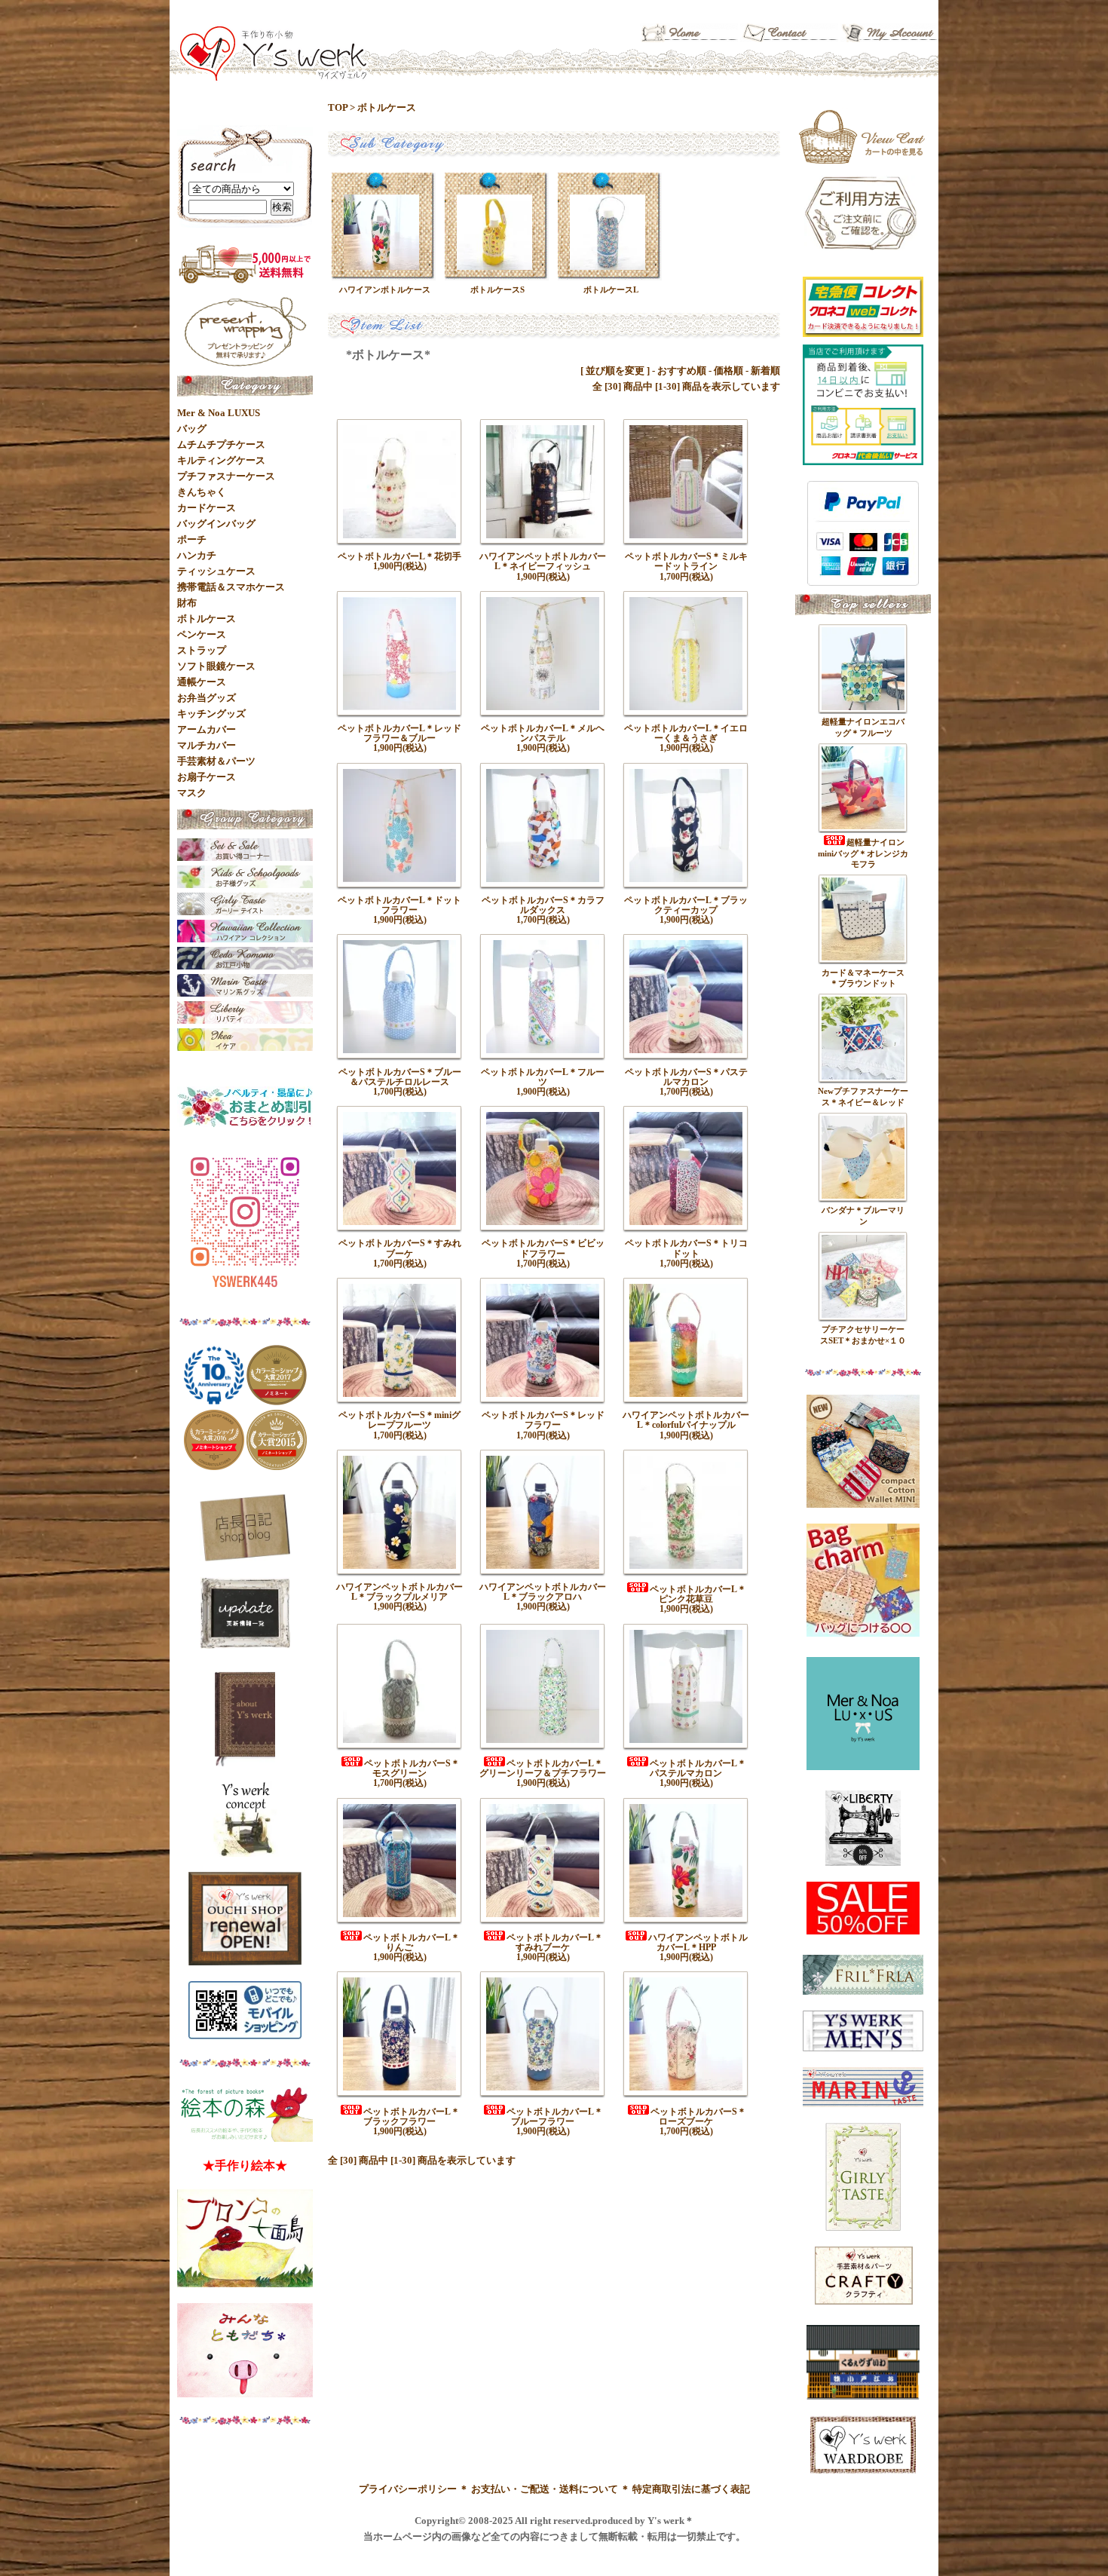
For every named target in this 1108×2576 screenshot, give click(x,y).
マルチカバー (207, 745)
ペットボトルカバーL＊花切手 (399, 556)
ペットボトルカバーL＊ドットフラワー (399, 905)
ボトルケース (387, 107)
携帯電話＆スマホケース (231, 587)
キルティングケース (221, 460)
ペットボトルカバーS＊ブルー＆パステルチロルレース (400, 1077)
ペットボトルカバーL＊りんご (412, 1942)
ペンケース (202, 634)
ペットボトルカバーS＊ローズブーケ (698, 2117)
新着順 (765, 371)
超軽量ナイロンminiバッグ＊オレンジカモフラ (863, 853)
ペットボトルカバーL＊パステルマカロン (698, 1768)
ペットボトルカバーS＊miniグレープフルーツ (399, 1420)
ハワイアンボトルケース (385, 289)
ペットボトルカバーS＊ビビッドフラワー (543, 1248)
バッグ (192, 429)
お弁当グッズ (207, 698)
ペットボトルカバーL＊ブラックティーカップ (686, 905)
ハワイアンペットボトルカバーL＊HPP (698, 1942)
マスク (192, 793)
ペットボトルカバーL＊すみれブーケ (555, 1942)
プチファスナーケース (226, 476)
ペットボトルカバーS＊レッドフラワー (543, 1420)
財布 (187, 603)
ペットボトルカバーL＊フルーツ (543, 1077)
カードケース (207, 508)
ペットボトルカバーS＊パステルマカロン (686, 1077)
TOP (338, 107)
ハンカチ (197, 555)
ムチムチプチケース (221, 444)
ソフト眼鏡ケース (216, 666)
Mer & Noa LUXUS (219, 413)
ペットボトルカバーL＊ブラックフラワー (412, 2117)
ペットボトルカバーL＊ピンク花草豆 (698, 1594)
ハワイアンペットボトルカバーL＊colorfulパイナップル (686, 1420)
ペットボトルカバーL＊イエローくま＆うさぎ (686, 733)
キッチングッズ (211, 714)
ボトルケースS (497, 289)
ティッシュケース (216, 571)
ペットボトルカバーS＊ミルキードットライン (686, 561)
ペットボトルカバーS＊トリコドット (686, 1248)
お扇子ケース (207, 777)
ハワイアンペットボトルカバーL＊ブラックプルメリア (399, 1592)
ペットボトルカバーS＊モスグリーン (412, 1768)
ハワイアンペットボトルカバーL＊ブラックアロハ (543, 1592)
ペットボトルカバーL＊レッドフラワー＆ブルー (399, 733)
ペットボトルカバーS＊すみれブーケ (400, 1248)
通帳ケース (202, 682)
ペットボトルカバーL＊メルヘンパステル (543, 733)
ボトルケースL (611, 289)
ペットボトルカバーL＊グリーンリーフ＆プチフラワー (543, 1768)
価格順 (728, 371)
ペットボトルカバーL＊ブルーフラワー (555, 2117)
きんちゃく (202, 492)
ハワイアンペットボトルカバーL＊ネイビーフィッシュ (543, 561)
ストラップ (202, 650)
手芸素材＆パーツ (216, 761)
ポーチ (192, 539)
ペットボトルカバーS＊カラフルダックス (543, 905)
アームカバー (207, 729)
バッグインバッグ (216, 524)
